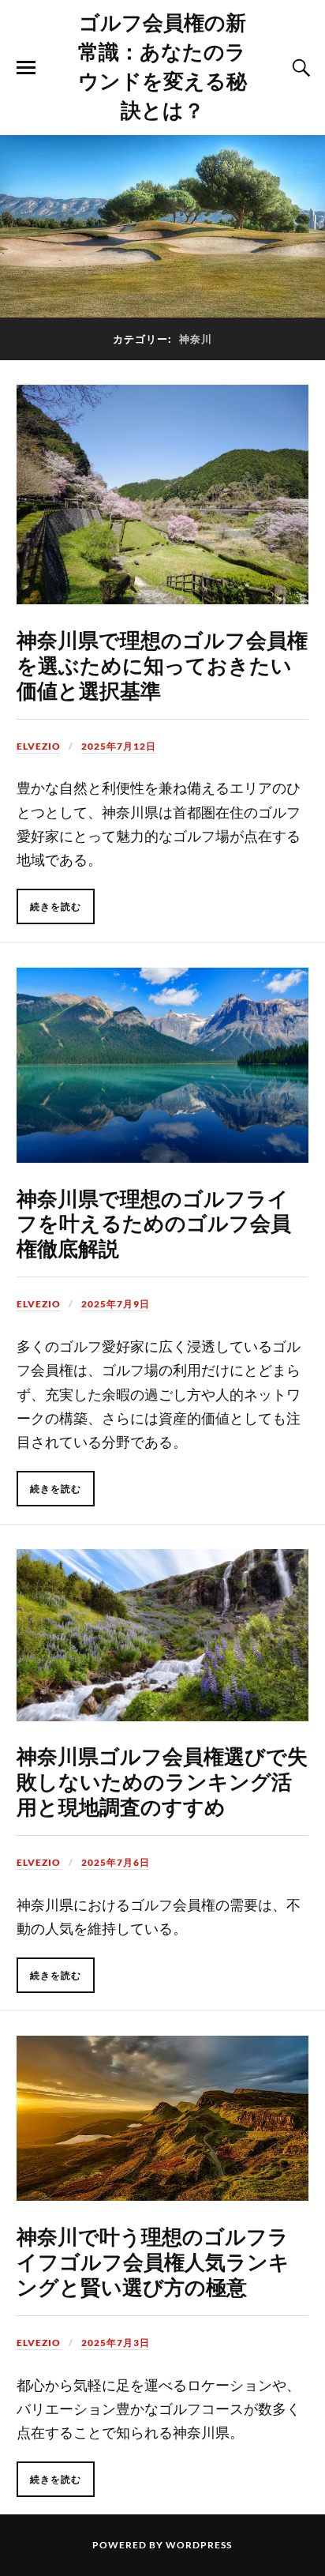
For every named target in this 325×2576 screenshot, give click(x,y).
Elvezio (39, 746)
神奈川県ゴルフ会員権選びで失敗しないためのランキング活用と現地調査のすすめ (162, 1781)
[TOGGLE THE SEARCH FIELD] (299, 68)
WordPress (199, 2545)
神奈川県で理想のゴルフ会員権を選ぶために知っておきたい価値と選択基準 (162, 664)
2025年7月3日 (116, 2343)
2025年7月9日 (116, 1304)
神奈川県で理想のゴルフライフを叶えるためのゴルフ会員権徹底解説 (154, 1223)
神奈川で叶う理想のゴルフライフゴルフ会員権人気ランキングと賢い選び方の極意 (153, 2261)
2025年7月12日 (119, 746)
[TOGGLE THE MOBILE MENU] (26, 68)
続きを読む (56, 906)
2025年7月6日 (116, 1862)
